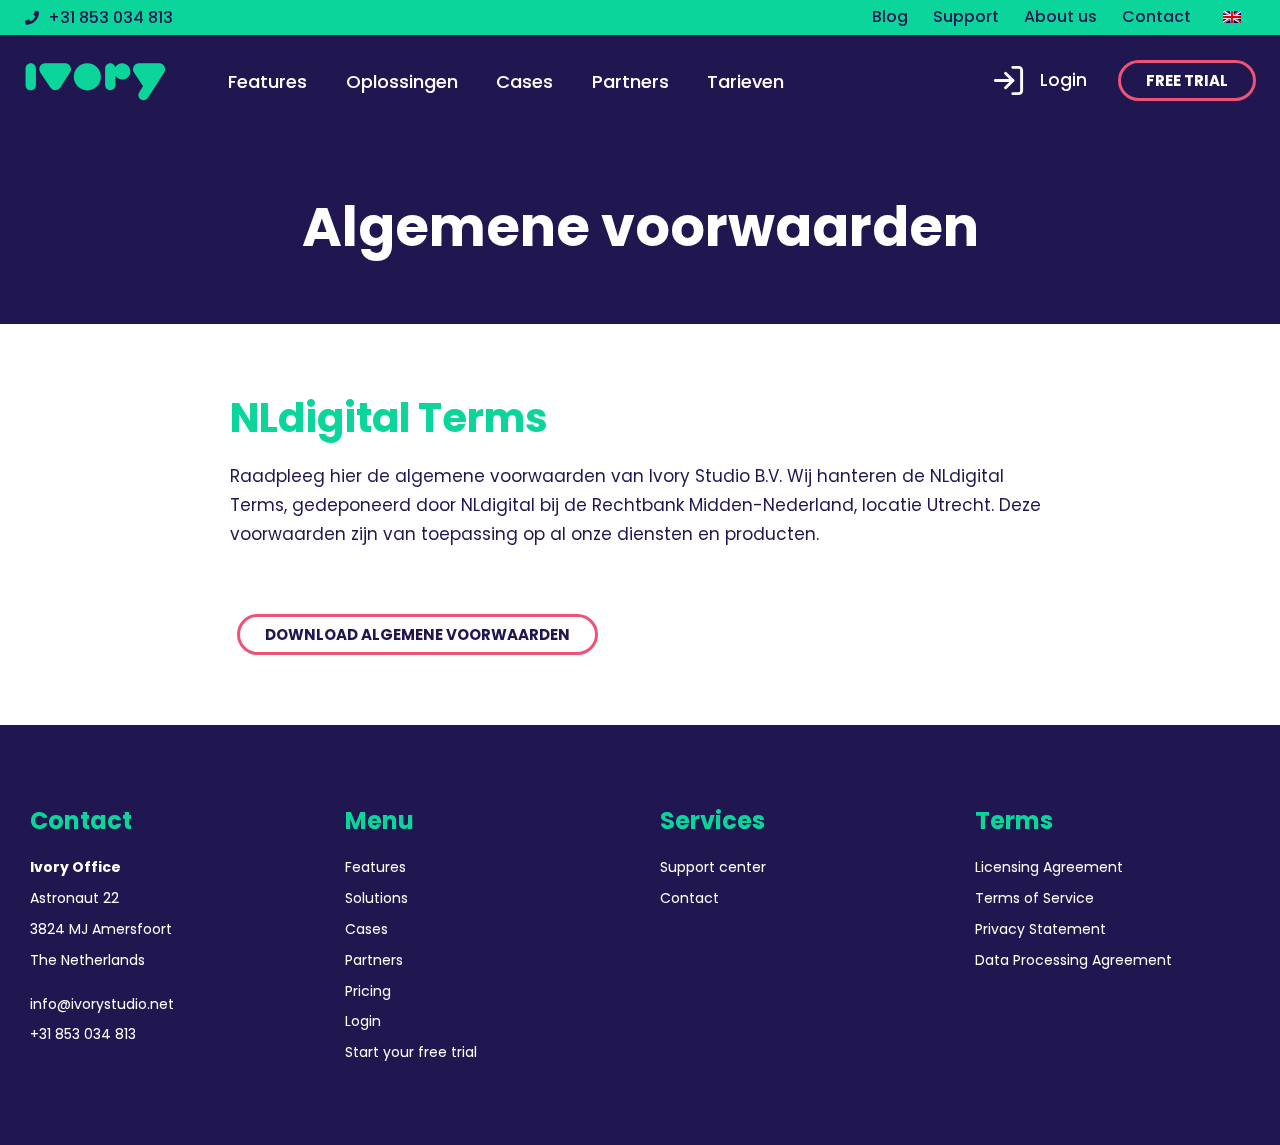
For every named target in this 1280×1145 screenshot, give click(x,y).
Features (267, 81)
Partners (630, 81)
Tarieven (745, 81)
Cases (524, 81)
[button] (1187, 80)
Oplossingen (402, 81)
